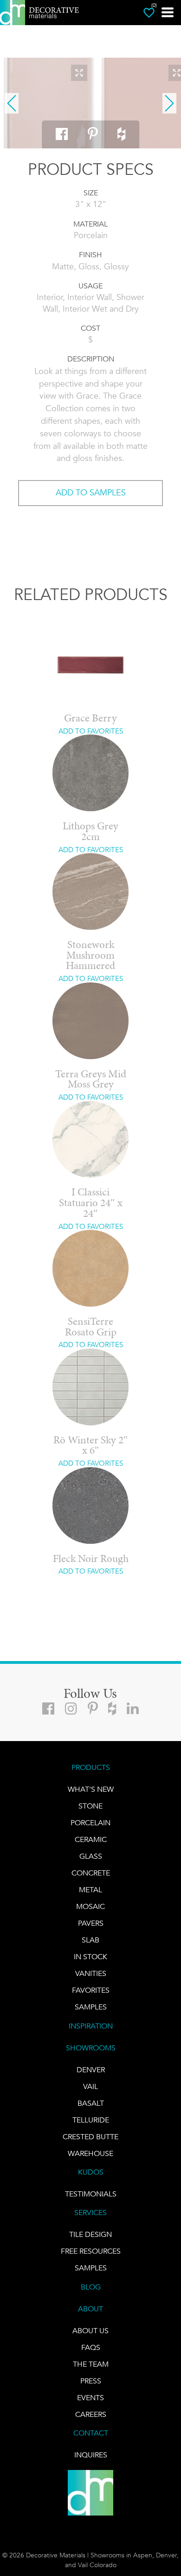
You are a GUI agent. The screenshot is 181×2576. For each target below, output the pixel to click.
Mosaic (90, 1906)
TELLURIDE (91, 2120)
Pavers (91, 1923)
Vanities (91, 1973)
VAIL (90, 2086)
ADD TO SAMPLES (91, 493)
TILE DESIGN (90, 2234)
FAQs (91, 2347)
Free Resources (91, 2251)
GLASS (91, 1856)
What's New (91, 1789)
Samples (91, 2007)
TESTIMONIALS (91, 2194)
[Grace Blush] (49, 103)
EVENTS (90, 2398)
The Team (91, 2364)
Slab (90, 1940)
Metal (90, 1890)
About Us (90, 2331)
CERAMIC (91, 1839)
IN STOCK (90, 1957)
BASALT (91, 2103)
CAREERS (91, 2414)
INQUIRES (91, 2455)
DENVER (91, 2070)
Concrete (91, 1873)
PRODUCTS (91, 1767)
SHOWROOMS (91, 2048)
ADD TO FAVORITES (91, 731)
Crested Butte (90, 2137)
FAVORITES (91, 1990)
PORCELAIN (90, 1823)
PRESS (91, 2381)
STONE (90, 1806)
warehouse (90, 2153)
